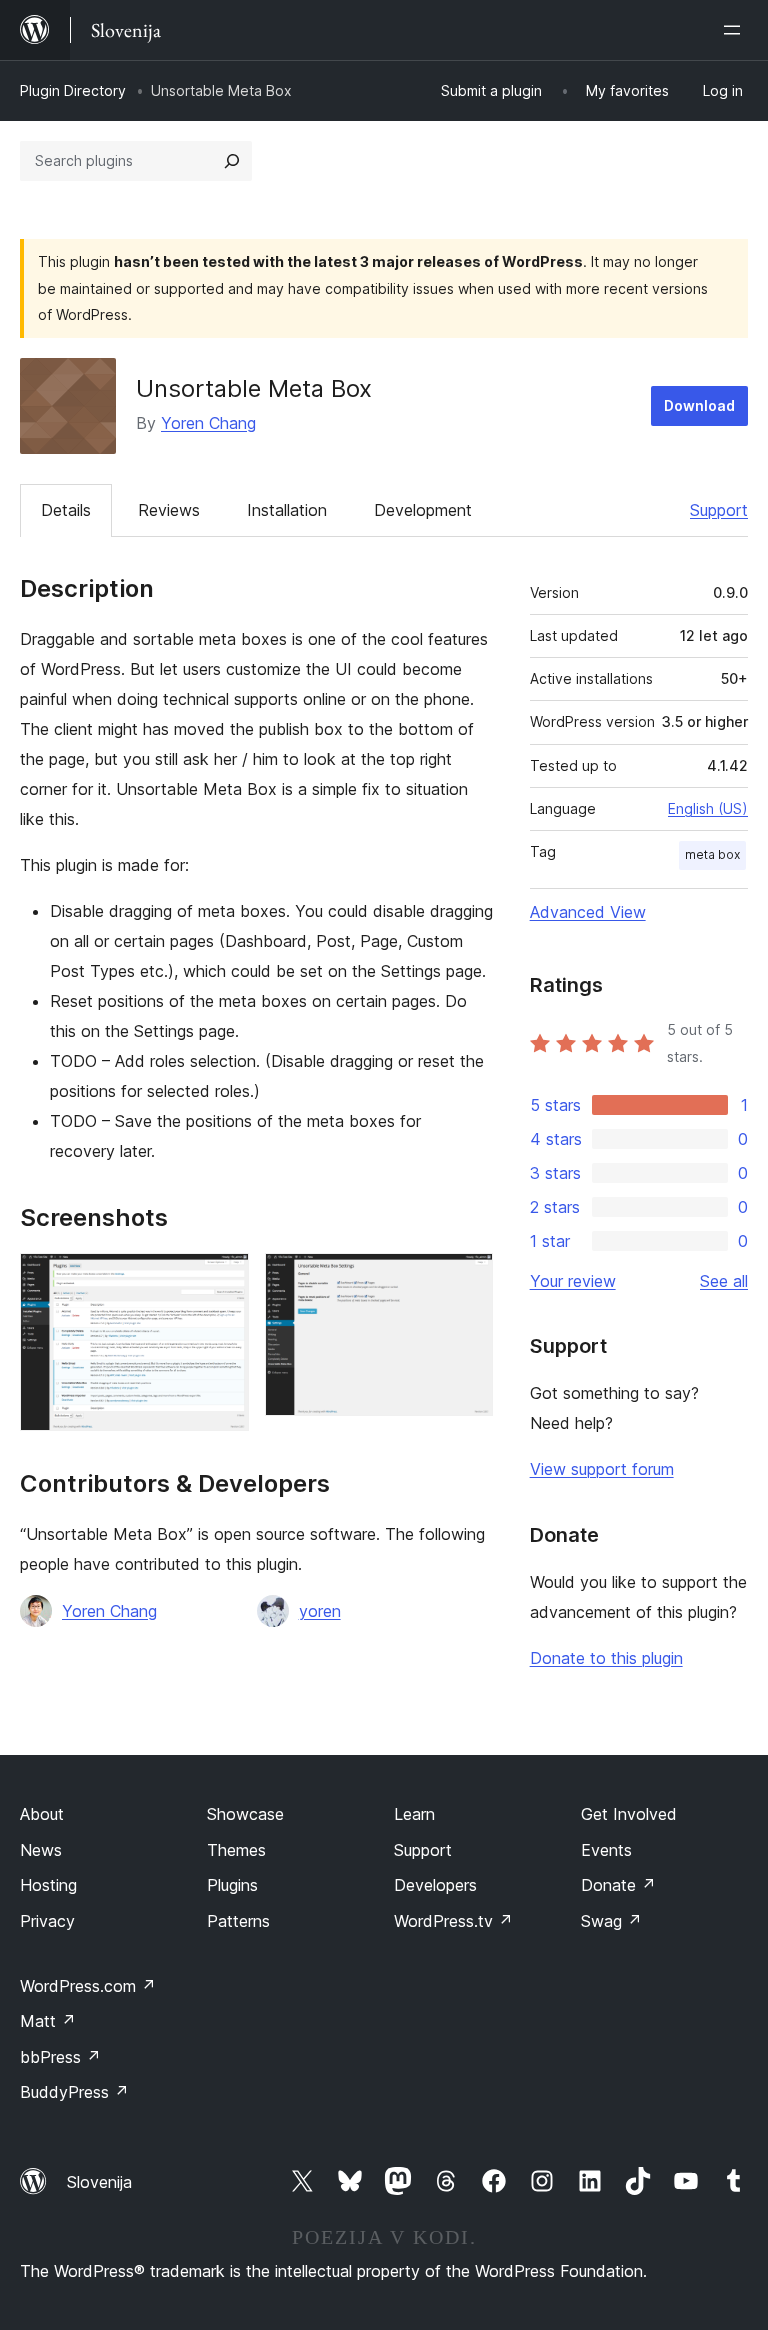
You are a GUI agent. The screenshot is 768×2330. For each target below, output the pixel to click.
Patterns (238, 1921)
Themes (236, 1850)
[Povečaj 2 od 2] (466, 1280)
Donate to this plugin (606, 1658)
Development (423, 510)
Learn (414, 1814)
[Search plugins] (232, 161)
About (42, 1814)
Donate (618, 1885)
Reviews (169, 510)
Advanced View (588, 912)
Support (719, 510)
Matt (48, 2021)
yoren (320, 1611)
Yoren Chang (208, 423)
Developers (435, 1885)
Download (699, 405)
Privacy (47, 1921)
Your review (573, 1281)
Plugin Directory (73, 90)
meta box (712, 854)
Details (66, 510)
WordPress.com (88, 1986)
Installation (287, 510)
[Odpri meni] (736, 30)
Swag (611, 1921)
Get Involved (629, 1814)
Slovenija (99, 2182)
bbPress (60, 2057)
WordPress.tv (453, 1921)
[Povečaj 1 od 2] (222, 1280)
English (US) (708, 808)
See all (724, 1281)
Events (606, 1850)
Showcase (245, 1814)
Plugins (232, 1885)
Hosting (48, 1885)
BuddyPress (74, 2092)
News (41, 1850)
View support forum (602, 1469)
